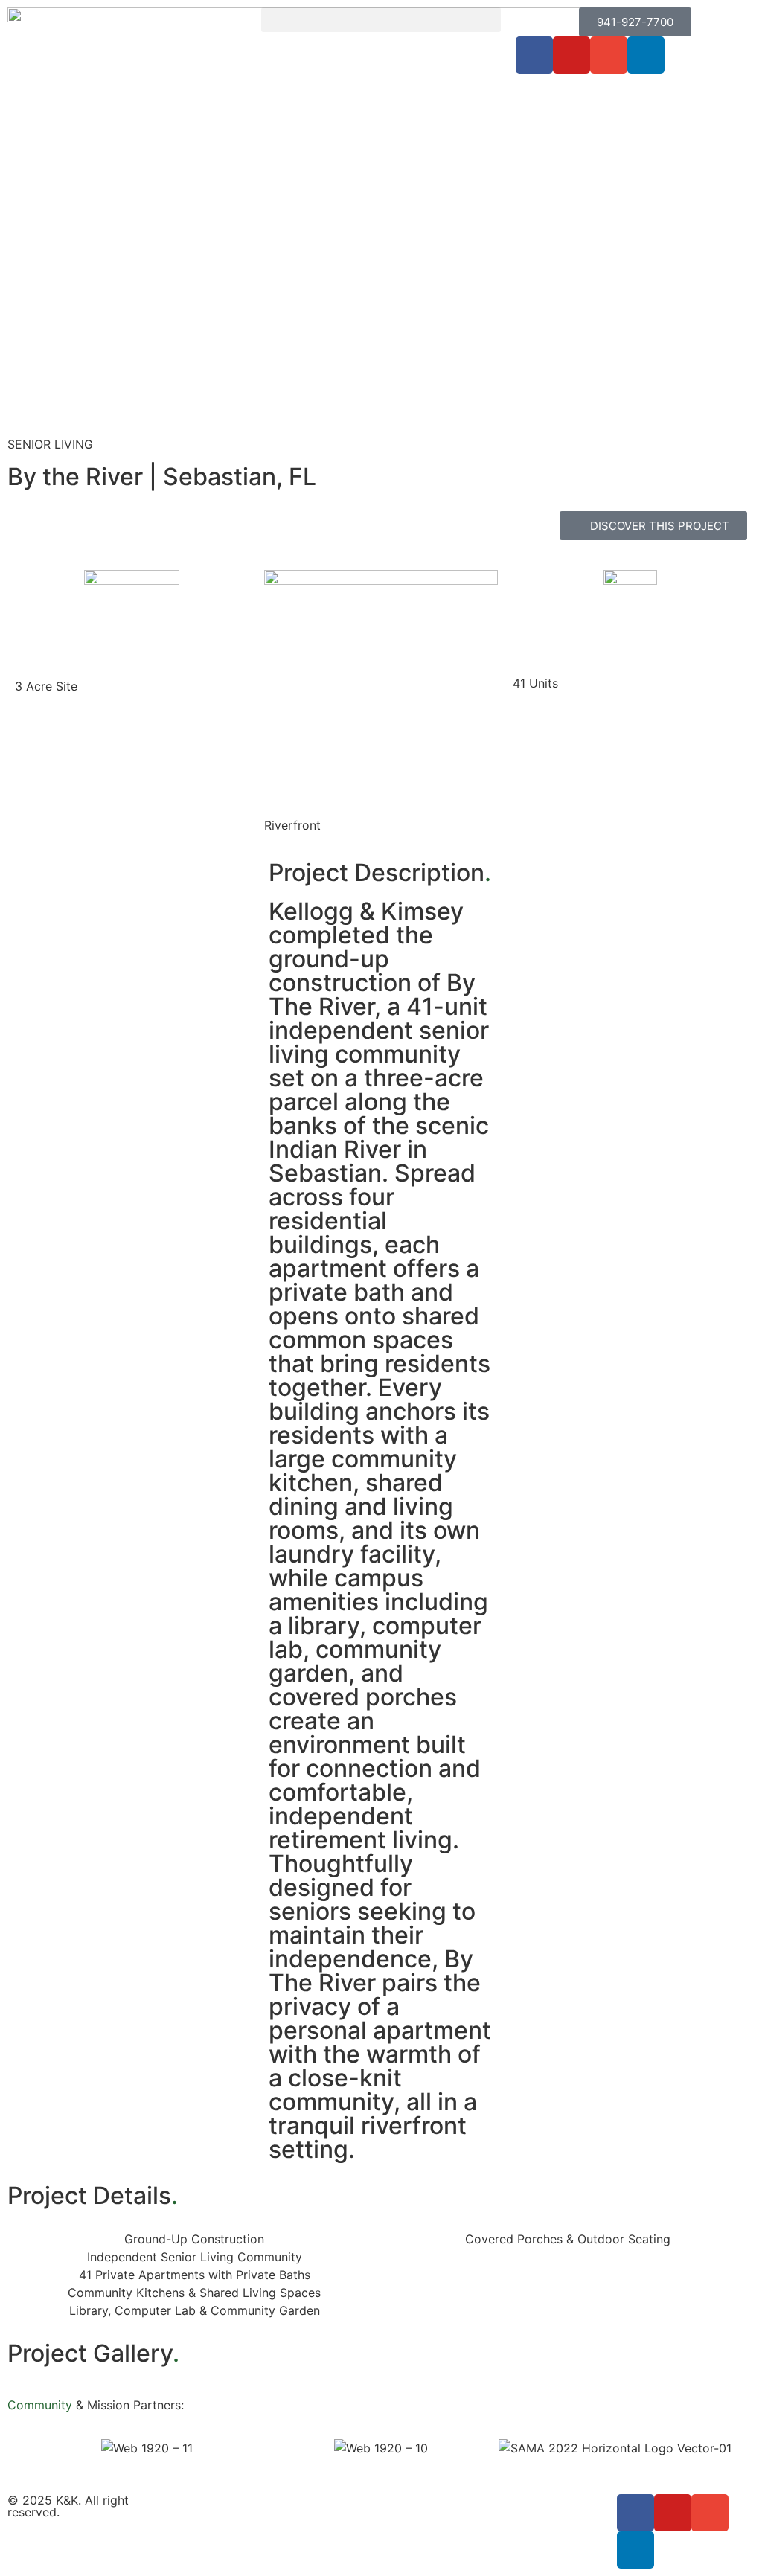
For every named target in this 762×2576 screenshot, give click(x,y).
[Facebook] (534, 55)
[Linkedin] (646, 55)
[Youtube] (571, 55)
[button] (381, 20)
